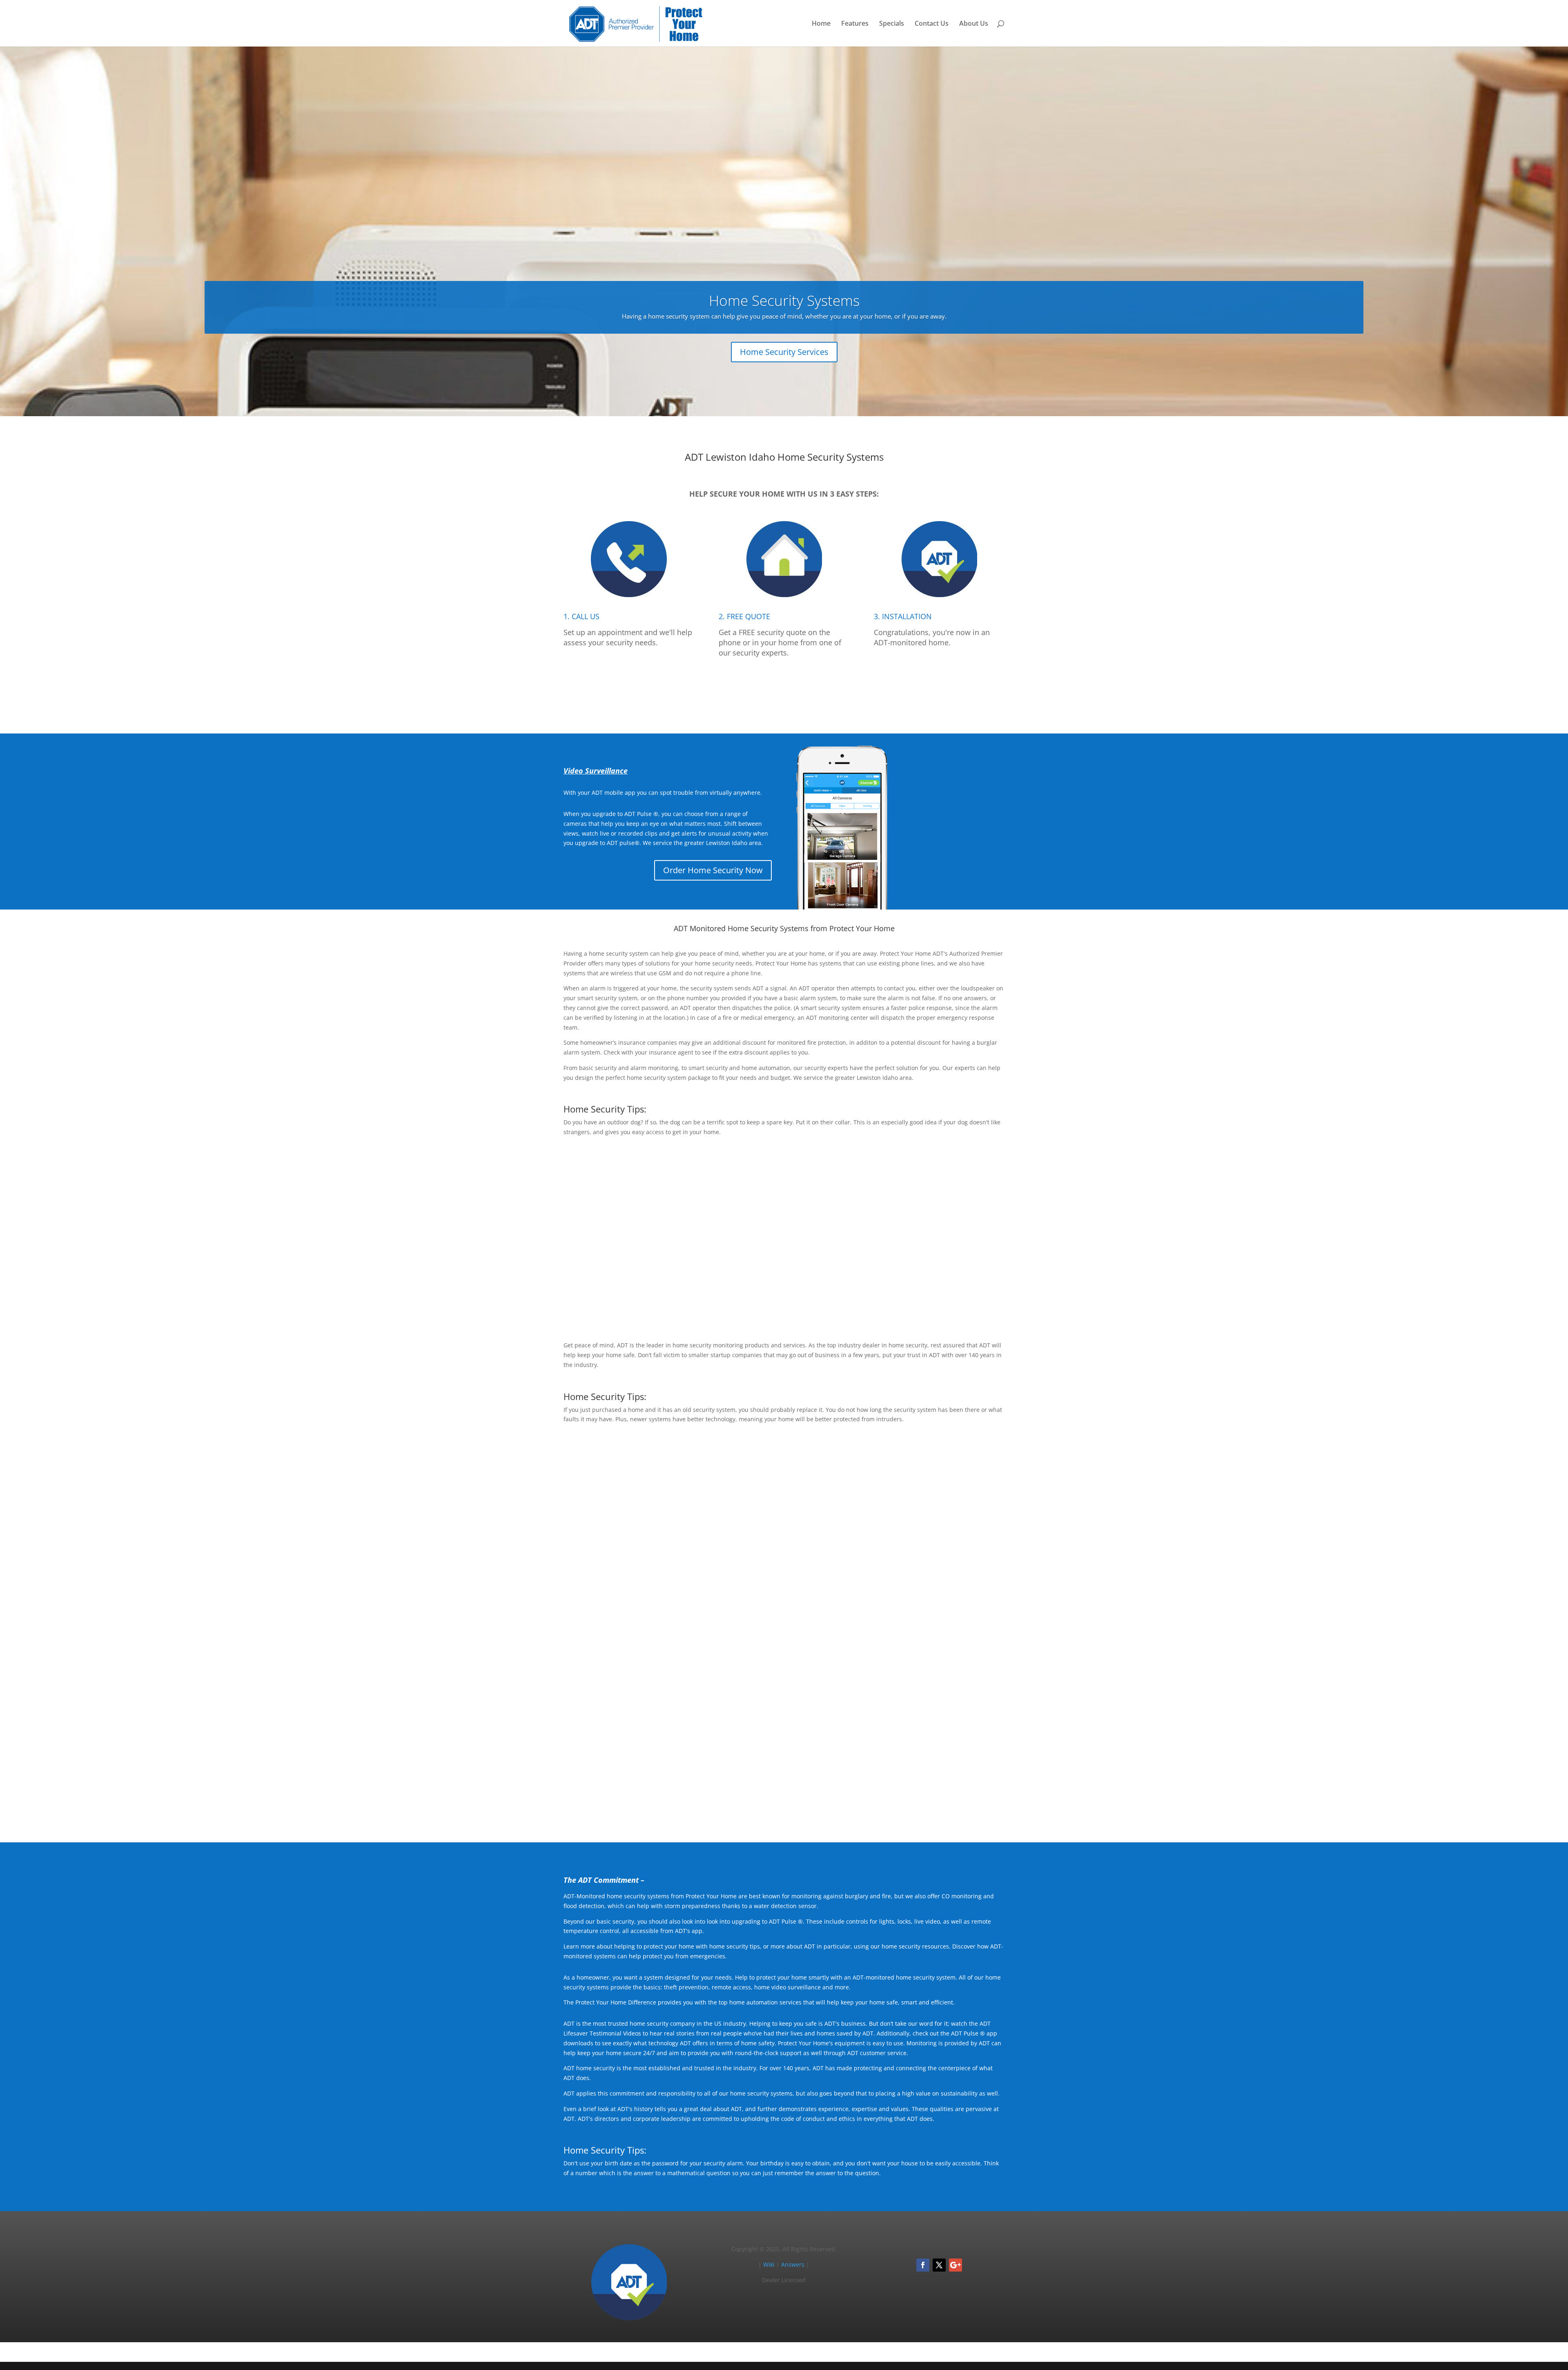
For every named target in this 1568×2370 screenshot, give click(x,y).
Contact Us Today (784, 1799)
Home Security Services (784, 352)
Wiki (769, 2264)
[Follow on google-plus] (955, 2265)
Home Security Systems (784, 300)
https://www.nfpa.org (805, 1524)
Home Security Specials (951, 1590)
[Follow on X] (939, 2265)
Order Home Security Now (713, 870)
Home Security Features (950, 1297)
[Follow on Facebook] (923, 2265)
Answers (793, 2264)
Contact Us (932, 24)
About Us (974, 24)
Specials (892, 24)
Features (855, 24)
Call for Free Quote (784, 690)
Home (821, 24)
